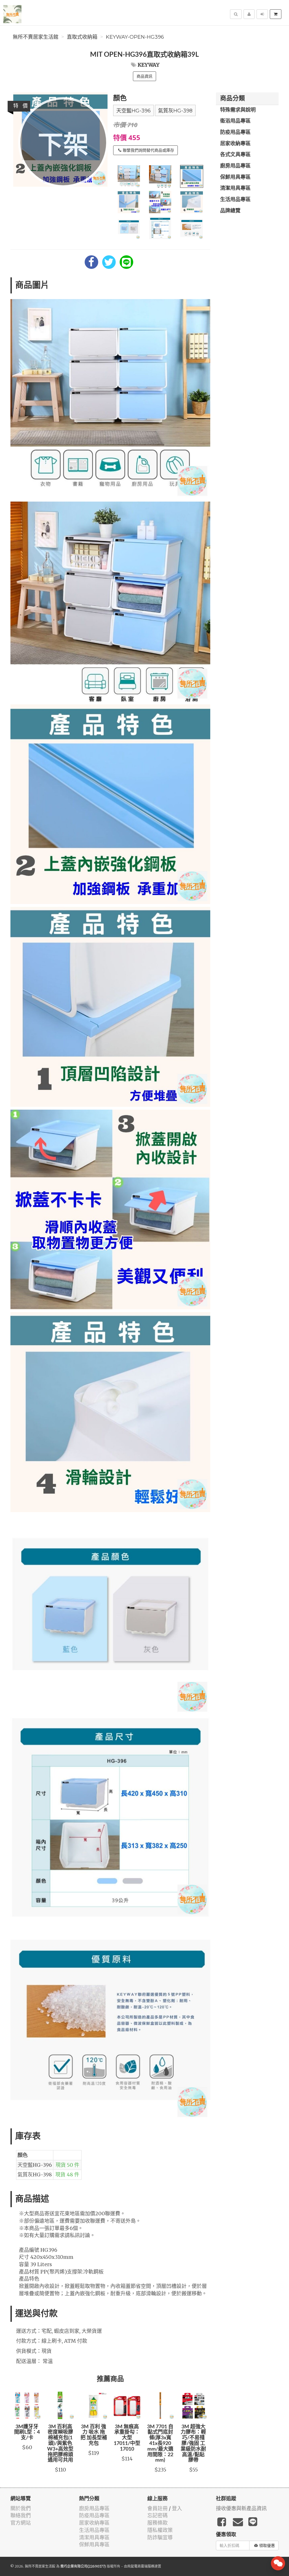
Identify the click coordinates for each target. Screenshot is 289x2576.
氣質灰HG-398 (175, 111)
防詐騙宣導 (160, 2537)
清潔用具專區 (235, 188)
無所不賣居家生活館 (36, 37)
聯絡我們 (21, 2515)
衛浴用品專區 (235, 121)
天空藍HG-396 (133, 111)
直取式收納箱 (82, 37)
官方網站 (21, 2523)
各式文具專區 (235, 155)
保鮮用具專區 (235, 177)
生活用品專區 (235, 200)
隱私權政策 (160, 2530)
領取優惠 (267, 2545)
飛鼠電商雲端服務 (141, 2566)
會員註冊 (157, 2508)
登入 (177, 2508)
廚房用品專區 (235, 166)
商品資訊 (144, 76)
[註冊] (249, 14)
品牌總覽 (230, 211)
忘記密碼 (157, 2515)
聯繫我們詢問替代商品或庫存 (148, 150)
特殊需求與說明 (238, 110)
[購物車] (276, 14)
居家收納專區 (235, 144)
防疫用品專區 (235, 132)
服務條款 (157, 2523)
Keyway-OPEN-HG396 (135, 37)
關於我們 (21, 2508)
